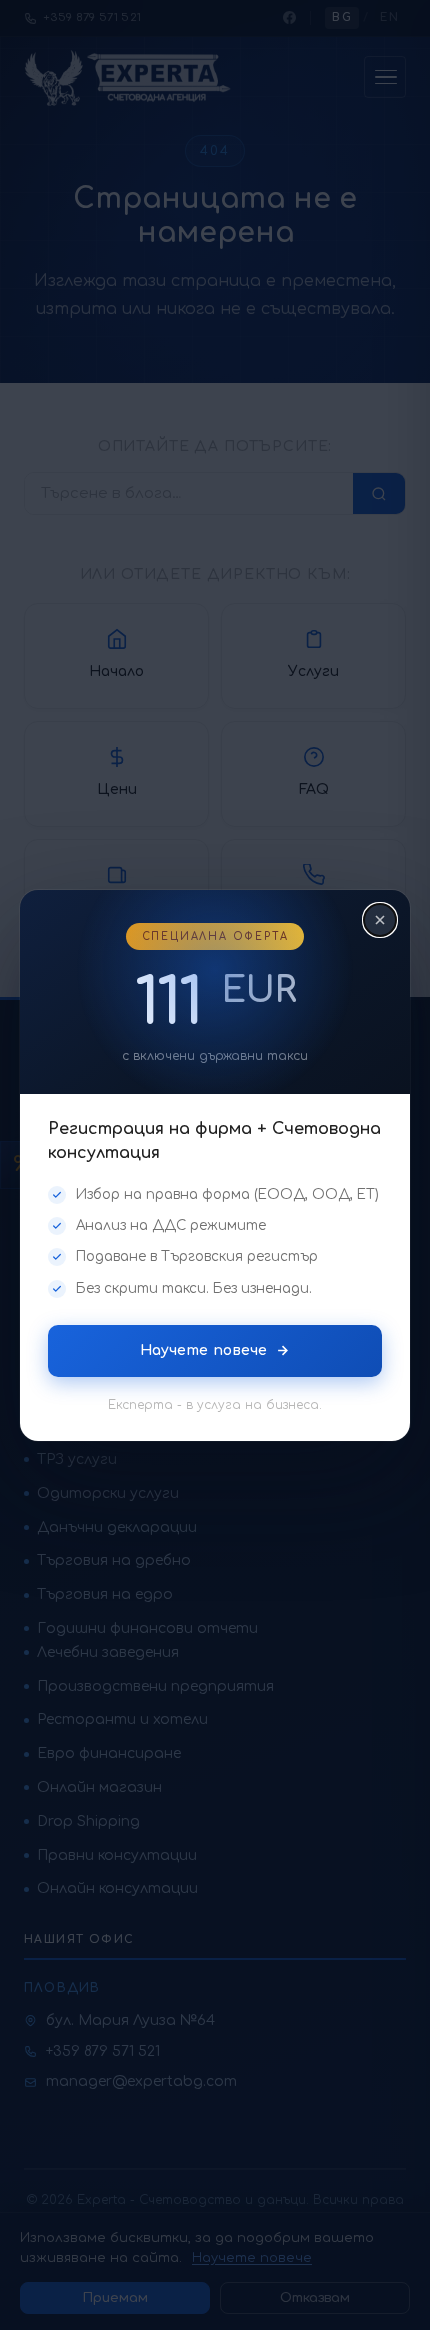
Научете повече (204, 1349)
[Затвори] (380, 920)
